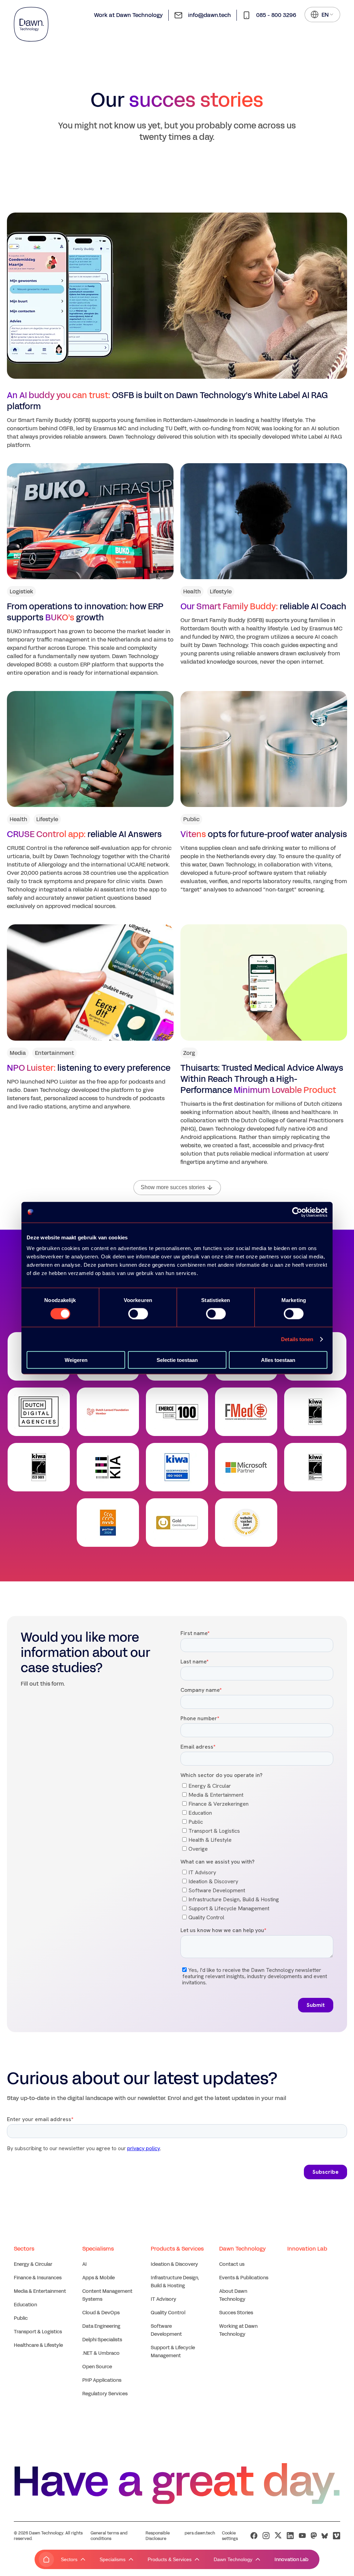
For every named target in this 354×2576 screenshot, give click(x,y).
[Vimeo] (337, 2536)
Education (25, 2305)
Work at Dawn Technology (128, 15)
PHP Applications (102, 2380)
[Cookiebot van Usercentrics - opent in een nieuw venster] (297, 1212)
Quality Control (168, 2313)
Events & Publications (244, 2278)
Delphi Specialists (102, 2340)
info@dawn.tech (209, 15)
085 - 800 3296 (276, 15)
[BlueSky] (325, 2536)
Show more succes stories (173, 1187)
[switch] (138, 1313)
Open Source (97, 2367)
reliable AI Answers (84, 834)
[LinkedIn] (290, 2536)
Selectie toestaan (177, 1360)
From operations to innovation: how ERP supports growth (85, 612)
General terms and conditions (109, 2536)
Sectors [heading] (24, 2249)
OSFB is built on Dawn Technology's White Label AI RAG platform (167, 401)
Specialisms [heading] (98, 2249)
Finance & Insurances (38, 2278)
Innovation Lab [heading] (307, 2249)
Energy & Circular (33, 2264)
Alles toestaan (278, 1360)
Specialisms (113, 2559)
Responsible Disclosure (158, 2536)
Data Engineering (101, 2326)
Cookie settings (230, 2536)
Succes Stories (236, 2313)
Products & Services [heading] (177, 2249)
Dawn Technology (233, 2559)
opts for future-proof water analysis (264, 834)
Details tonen (297, 1339)
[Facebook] (254, 2536)
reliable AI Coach (263, 607)
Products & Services (170, 2559)
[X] (278, 2536)
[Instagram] (266, 2536)
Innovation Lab (291, 2560)
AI (85, 2264)
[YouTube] (302, 2536)
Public (21, 2318)
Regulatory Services (105, 2394)
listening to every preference (89, 1068)
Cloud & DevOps (101, 2313)
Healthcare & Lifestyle (38, 2345)
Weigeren (76, 1360)
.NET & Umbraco (101, 2353)
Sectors (69, 2559)
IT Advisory (164, 2299)
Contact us (232, 2264)
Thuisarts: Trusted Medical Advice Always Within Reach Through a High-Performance (262, 1079)
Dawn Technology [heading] (243, 2249)
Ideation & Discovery (174, 2264)
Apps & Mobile (99, 2278)
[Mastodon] (314, 2536)
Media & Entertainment (40, 2291)
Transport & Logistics (38, 2332)
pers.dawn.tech (200, 2533)
